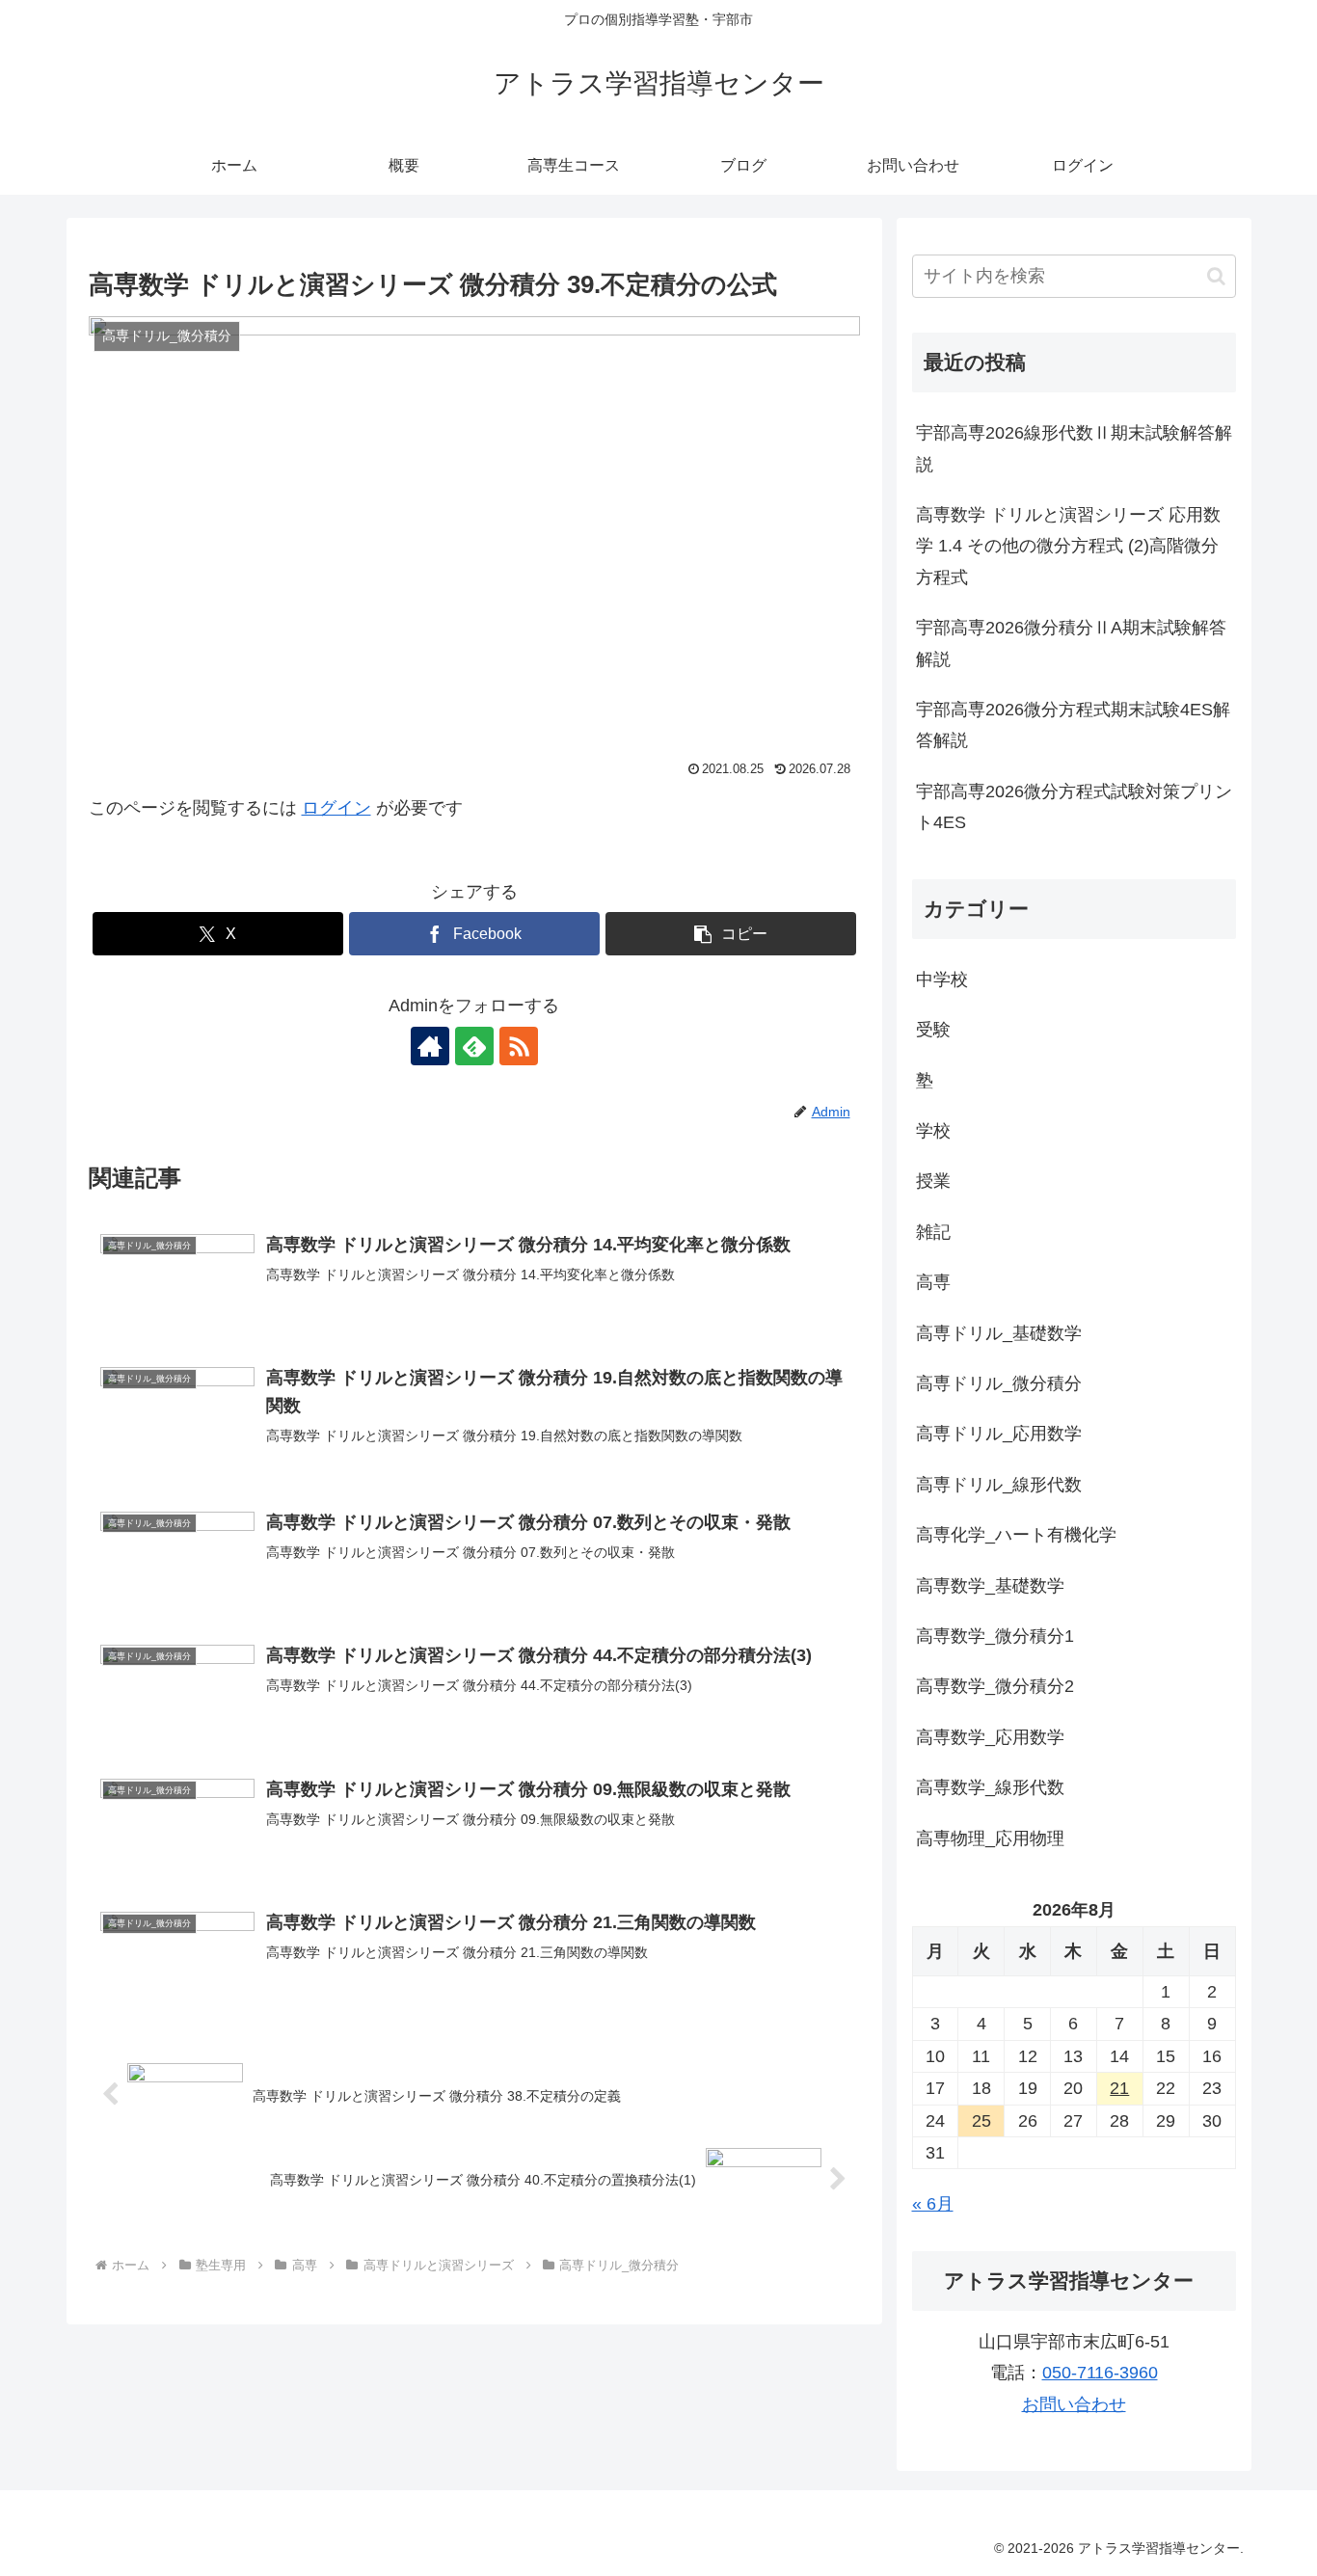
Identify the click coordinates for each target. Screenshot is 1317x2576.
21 (1119, 2088)
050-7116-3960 (1100, 2373)
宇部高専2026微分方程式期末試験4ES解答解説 (1073, 725)
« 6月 (933, 2204)
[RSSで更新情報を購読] (519, 1046)
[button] (731, 934)
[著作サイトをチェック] (430, 1046)
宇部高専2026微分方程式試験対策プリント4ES (1074, 807)
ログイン (336, 808)
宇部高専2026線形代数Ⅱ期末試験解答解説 (1074, 448)
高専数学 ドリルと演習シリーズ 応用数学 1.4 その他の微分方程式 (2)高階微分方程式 (1068, 546)
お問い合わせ (1074, 2404)
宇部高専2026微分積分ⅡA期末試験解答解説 (1071, 643)
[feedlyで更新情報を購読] (474, 1046)
